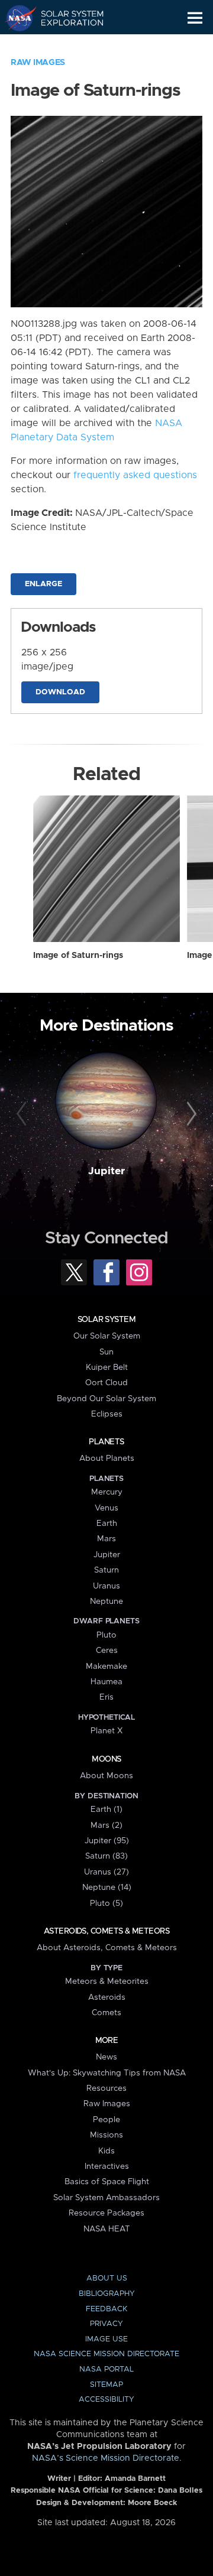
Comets (106, 2013)
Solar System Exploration (65, 18)
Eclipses (107, 1414)
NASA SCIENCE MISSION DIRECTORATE (106, 2354)
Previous (23, 1115)
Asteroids (107, 1997)
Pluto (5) (106, 1903)
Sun (106, 1352)
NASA (16, 18)
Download (60, 692)
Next (190, 1115)
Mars (106, 1539)
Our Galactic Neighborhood (65, 45)
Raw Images (38, 63)
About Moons (106, 1776)
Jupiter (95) (107, 1841)
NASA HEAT (107, 2229)
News (106, 2057)
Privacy (106, 2324)
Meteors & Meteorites (107, 1981)
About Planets (107, 1458)
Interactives (107, 2166)
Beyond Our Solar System (106, 1399)
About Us (107, 2278)
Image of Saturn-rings (78, 956)
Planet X (106, 1731)
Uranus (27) (106, 1872)
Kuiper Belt (107, 1367)
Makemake (106, 1667)
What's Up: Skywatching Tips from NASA (107, 2073)
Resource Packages (106, 2213)
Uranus (106, 1586)
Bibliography (107, 2294)
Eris (106, 1697)
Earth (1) (106, 1810)
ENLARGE (43, 584)
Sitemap (106, 2385)
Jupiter (106, 1171)
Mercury (107, 1492)
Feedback (106, 2309)
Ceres (107, 1651)
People (106, 2120)
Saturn (106, 1570)
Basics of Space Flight (107, 2182)
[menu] (195, 18)
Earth (107, 1523)
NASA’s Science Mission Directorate (106, 2458)
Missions (106, 2135)
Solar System (106, 1320)
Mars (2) (106, 1825)
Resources (106, 2088)
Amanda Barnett (135, 2479)
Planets (106, 1442)
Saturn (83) (106, 1856)
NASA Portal (106, 2369)
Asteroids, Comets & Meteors (106, 1931)
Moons (106, 1759)
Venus (106, 1508)
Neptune (106, 1602)
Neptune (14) (107, 1888)
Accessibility (106, 2400)
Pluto (106, 1635)
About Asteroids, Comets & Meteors (107, 1948)
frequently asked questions (135, 475)
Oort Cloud (106, 1383)
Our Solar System (107, 1336)
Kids (106, 2151)
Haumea (106, 1682)
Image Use (106, 2339)
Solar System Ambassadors (106, 2198)
